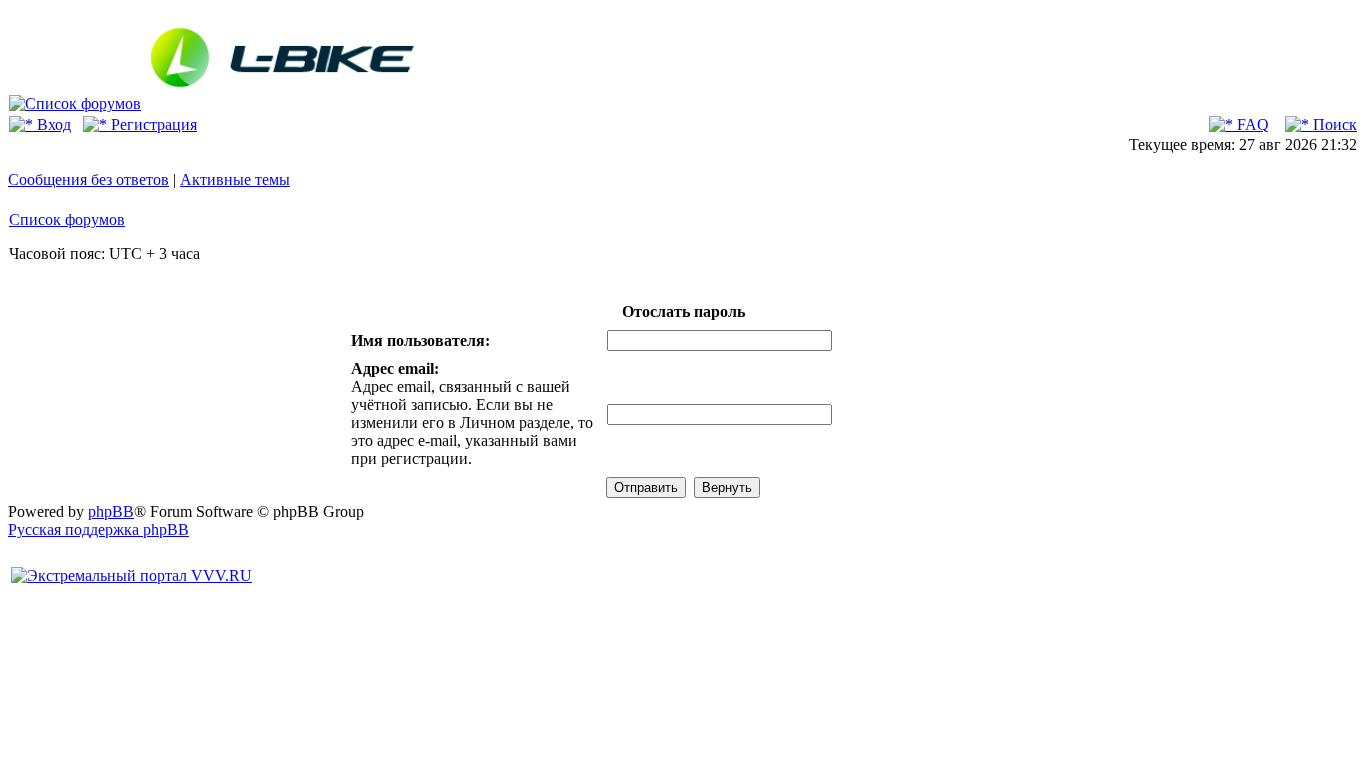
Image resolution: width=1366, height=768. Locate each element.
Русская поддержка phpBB (98, 529)
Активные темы (235, 179)
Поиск (1333, 124)
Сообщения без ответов (88, 179)
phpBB (111, 511)
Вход (52, 124)
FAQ (1251, 124)
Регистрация (152, 124)
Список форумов (67, 219)
